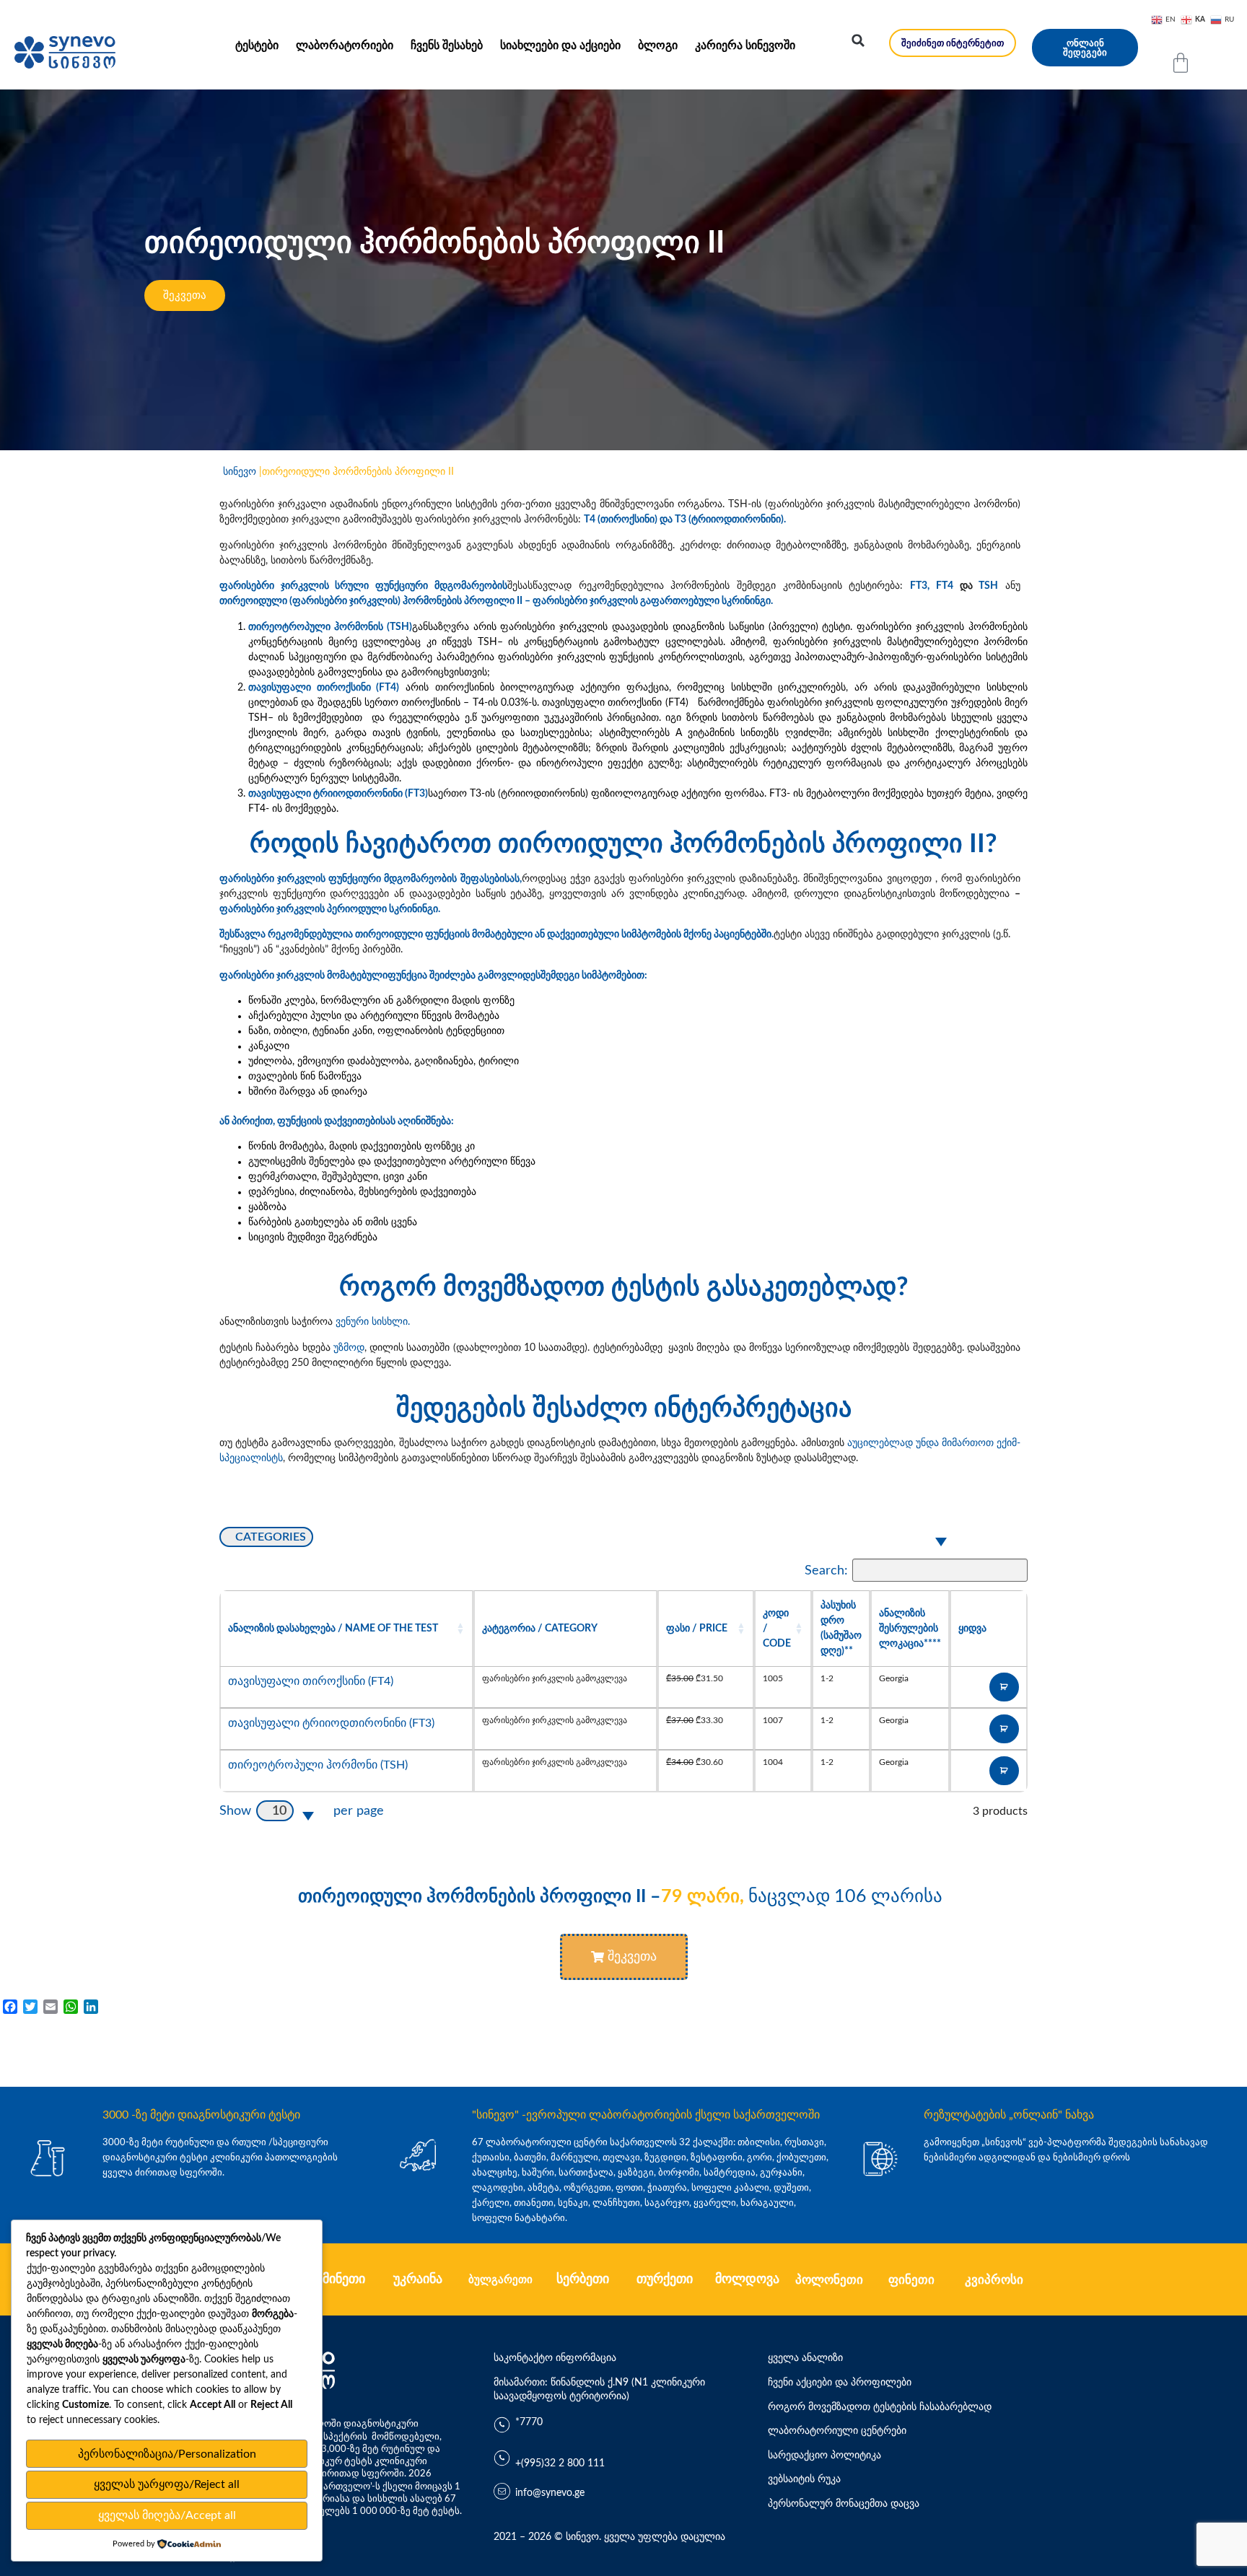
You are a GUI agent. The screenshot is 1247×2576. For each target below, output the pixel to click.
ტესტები (257, 45)
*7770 (529, 2422)
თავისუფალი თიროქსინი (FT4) (311, 1681)
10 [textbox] (279, 1811)
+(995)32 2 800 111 (560, 2463)
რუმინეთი (336, 2279)
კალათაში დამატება (1004, 1687)
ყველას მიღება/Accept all (167, 2515)
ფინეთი (911, 2280)
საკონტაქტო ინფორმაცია (555, 2358)
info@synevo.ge (550, 2493)
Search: (826, 1570)
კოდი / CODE (777, 1628)
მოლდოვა (747, 2279)
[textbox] (266, 1537)
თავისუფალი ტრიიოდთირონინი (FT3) (331, 1723)
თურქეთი (665, 2279)
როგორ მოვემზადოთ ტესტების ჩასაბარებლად (880, 2407)
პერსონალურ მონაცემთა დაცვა (844, 2504)
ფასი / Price (697, 1628)
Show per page (302, 1811)
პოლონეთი (829, 2280)
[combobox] (590, 1538)
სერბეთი (583, 2279)
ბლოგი (658, 45)
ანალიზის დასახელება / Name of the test (333, 1628)
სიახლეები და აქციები (560, 45)
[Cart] (1181, 63)
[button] (858, 40)
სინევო (240, 472)
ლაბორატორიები (345, 45)
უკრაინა (418, 2279)
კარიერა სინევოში (745, 45)
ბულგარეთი (500, 2280)
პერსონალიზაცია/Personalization (167, 2454)
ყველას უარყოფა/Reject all (167, 2484)
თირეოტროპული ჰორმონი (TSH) (318, 1765)
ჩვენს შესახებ (447, 45)
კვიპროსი (994, 2280)
